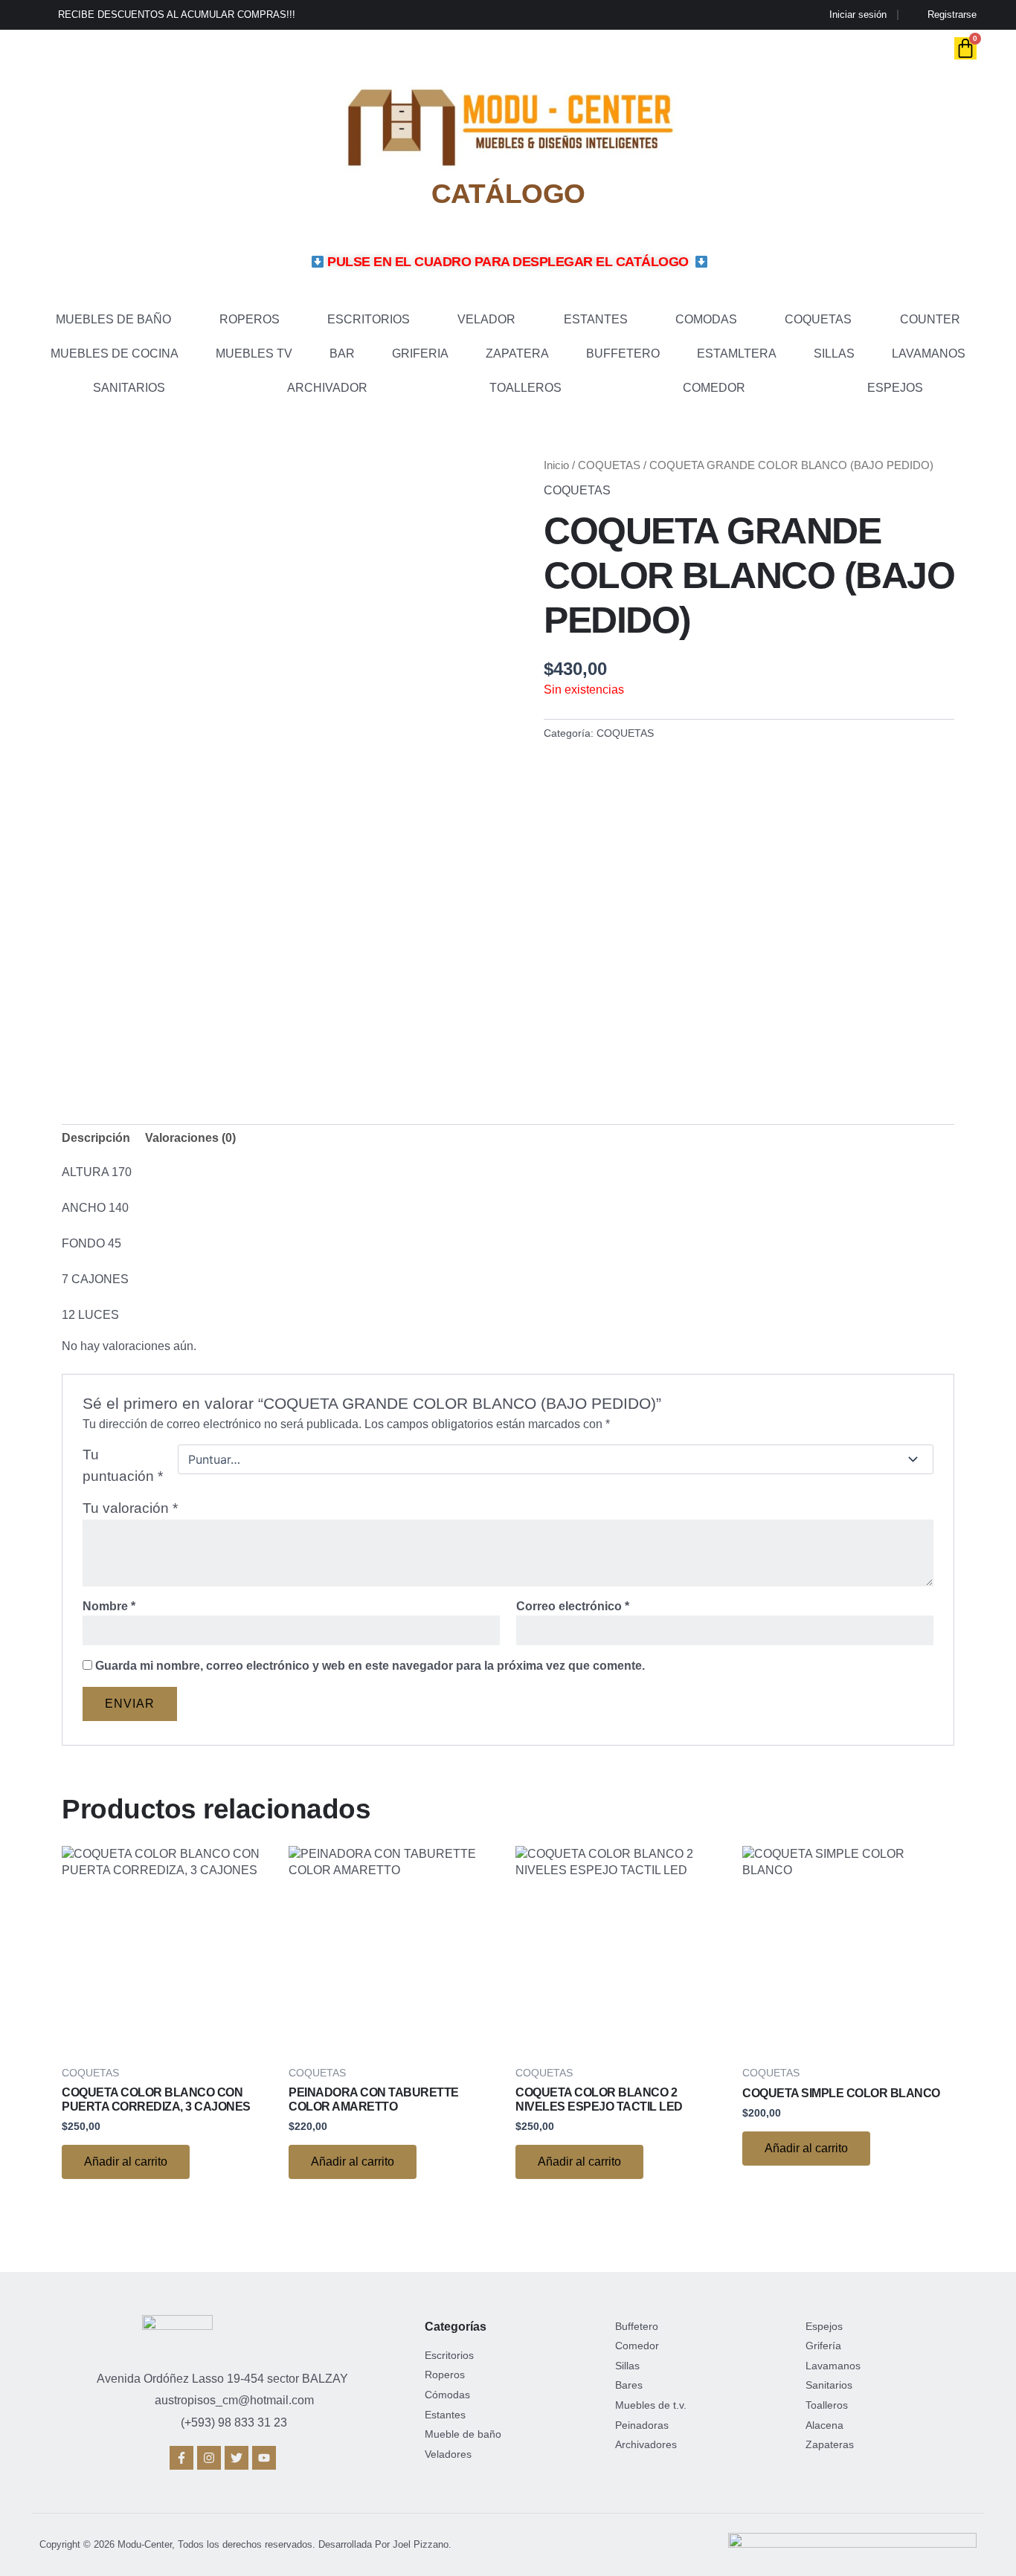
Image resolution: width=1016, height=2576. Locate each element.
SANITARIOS (129, 388)
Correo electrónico (573, 1606)
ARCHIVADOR (327, 388)
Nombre (109, 1606)
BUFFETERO (623, 354)
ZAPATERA (517, 354)
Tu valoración (130, 1508)
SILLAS (834, 354)
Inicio (556, 465)
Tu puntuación (123, 1465)
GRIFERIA (420, 354)
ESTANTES (596, 319)
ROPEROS (250, 319)
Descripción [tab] (96, 1138)
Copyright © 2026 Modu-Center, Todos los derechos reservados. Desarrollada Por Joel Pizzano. (245, 2544)
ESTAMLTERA (737, 354)
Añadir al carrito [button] (126, 2162)
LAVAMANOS (929, 354)
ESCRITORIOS (369, 319)
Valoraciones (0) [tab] (190, 1138)
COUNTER (930, 319)
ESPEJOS (895, 388)
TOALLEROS (525, 388)
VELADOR (486, 319)
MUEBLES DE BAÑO (113, 319)
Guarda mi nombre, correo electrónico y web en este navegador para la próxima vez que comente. (370, 1666)
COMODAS (706, 319)
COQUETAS (818, 319)
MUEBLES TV (254, 354)
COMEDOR (714, 388)
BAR (342, 354)
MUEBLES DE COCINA (115, 354)
